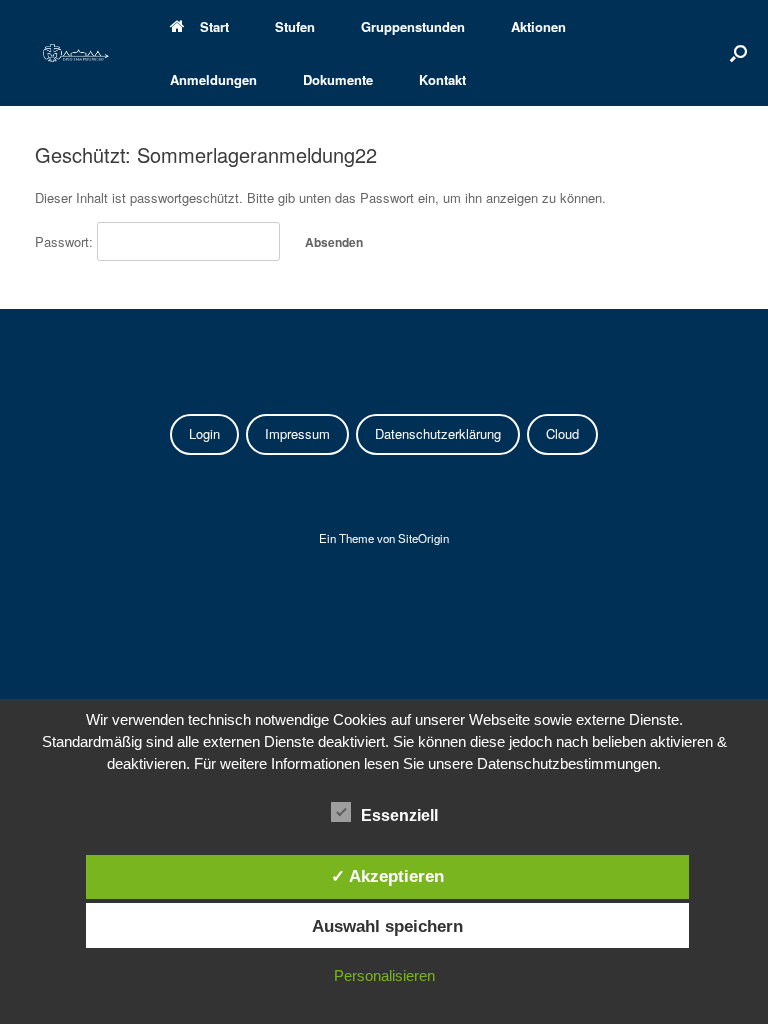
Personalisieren (384, 975)
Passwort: (66, 241)
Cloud (562, 433)
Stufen (295, 26)
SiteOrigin (423, 538)
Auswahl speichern (387, 926)
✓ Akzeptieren (387, 876)
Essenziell (399, 815)
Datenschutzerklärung (438, 433)
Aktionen (538, 26)
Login (204, 433)
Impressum (297, 433)
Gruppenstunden (413, 26)
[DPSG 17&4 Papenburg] (76, 53)
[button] (738, 53)
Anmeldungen (213, 79)
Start (214, 26)
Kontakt (442, 79)
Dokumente (338, 79)
